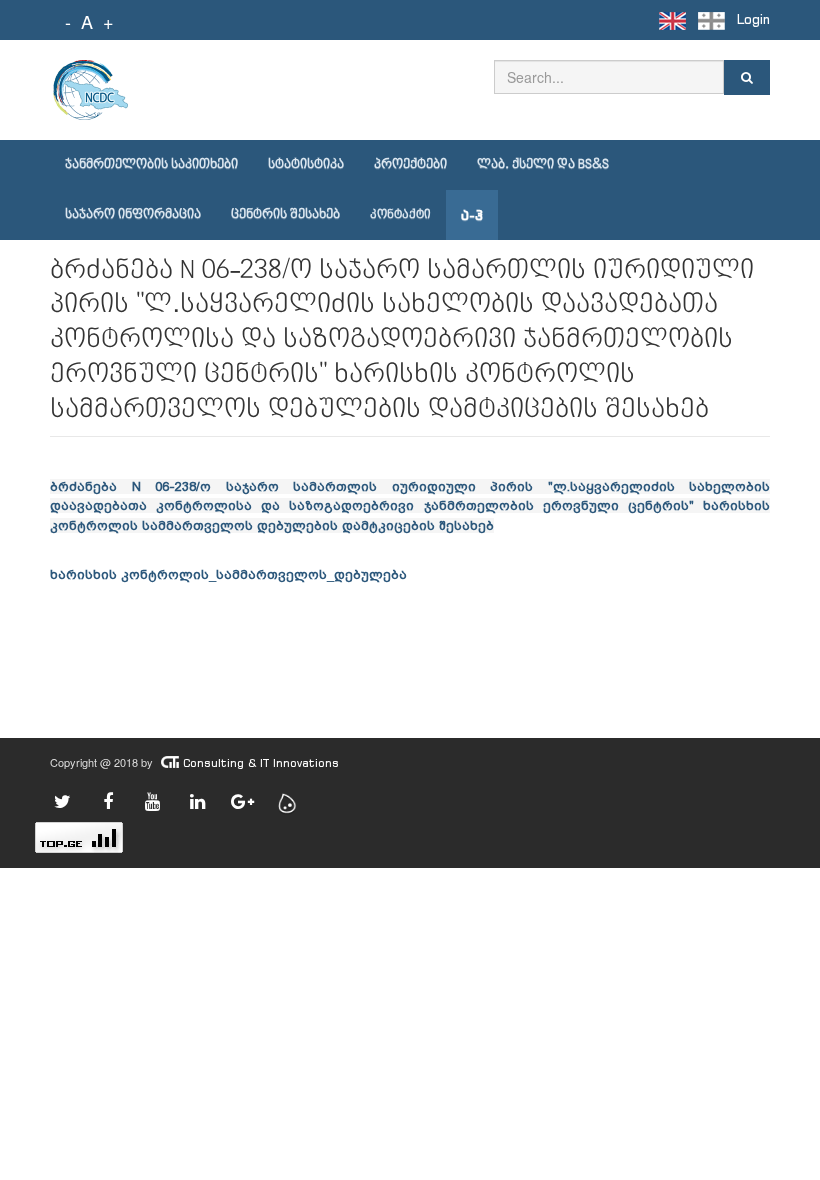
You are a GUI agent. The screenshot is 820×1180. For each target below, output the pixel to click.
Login (753, 19)
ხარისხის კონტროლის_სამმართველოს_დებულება (228, 573)
